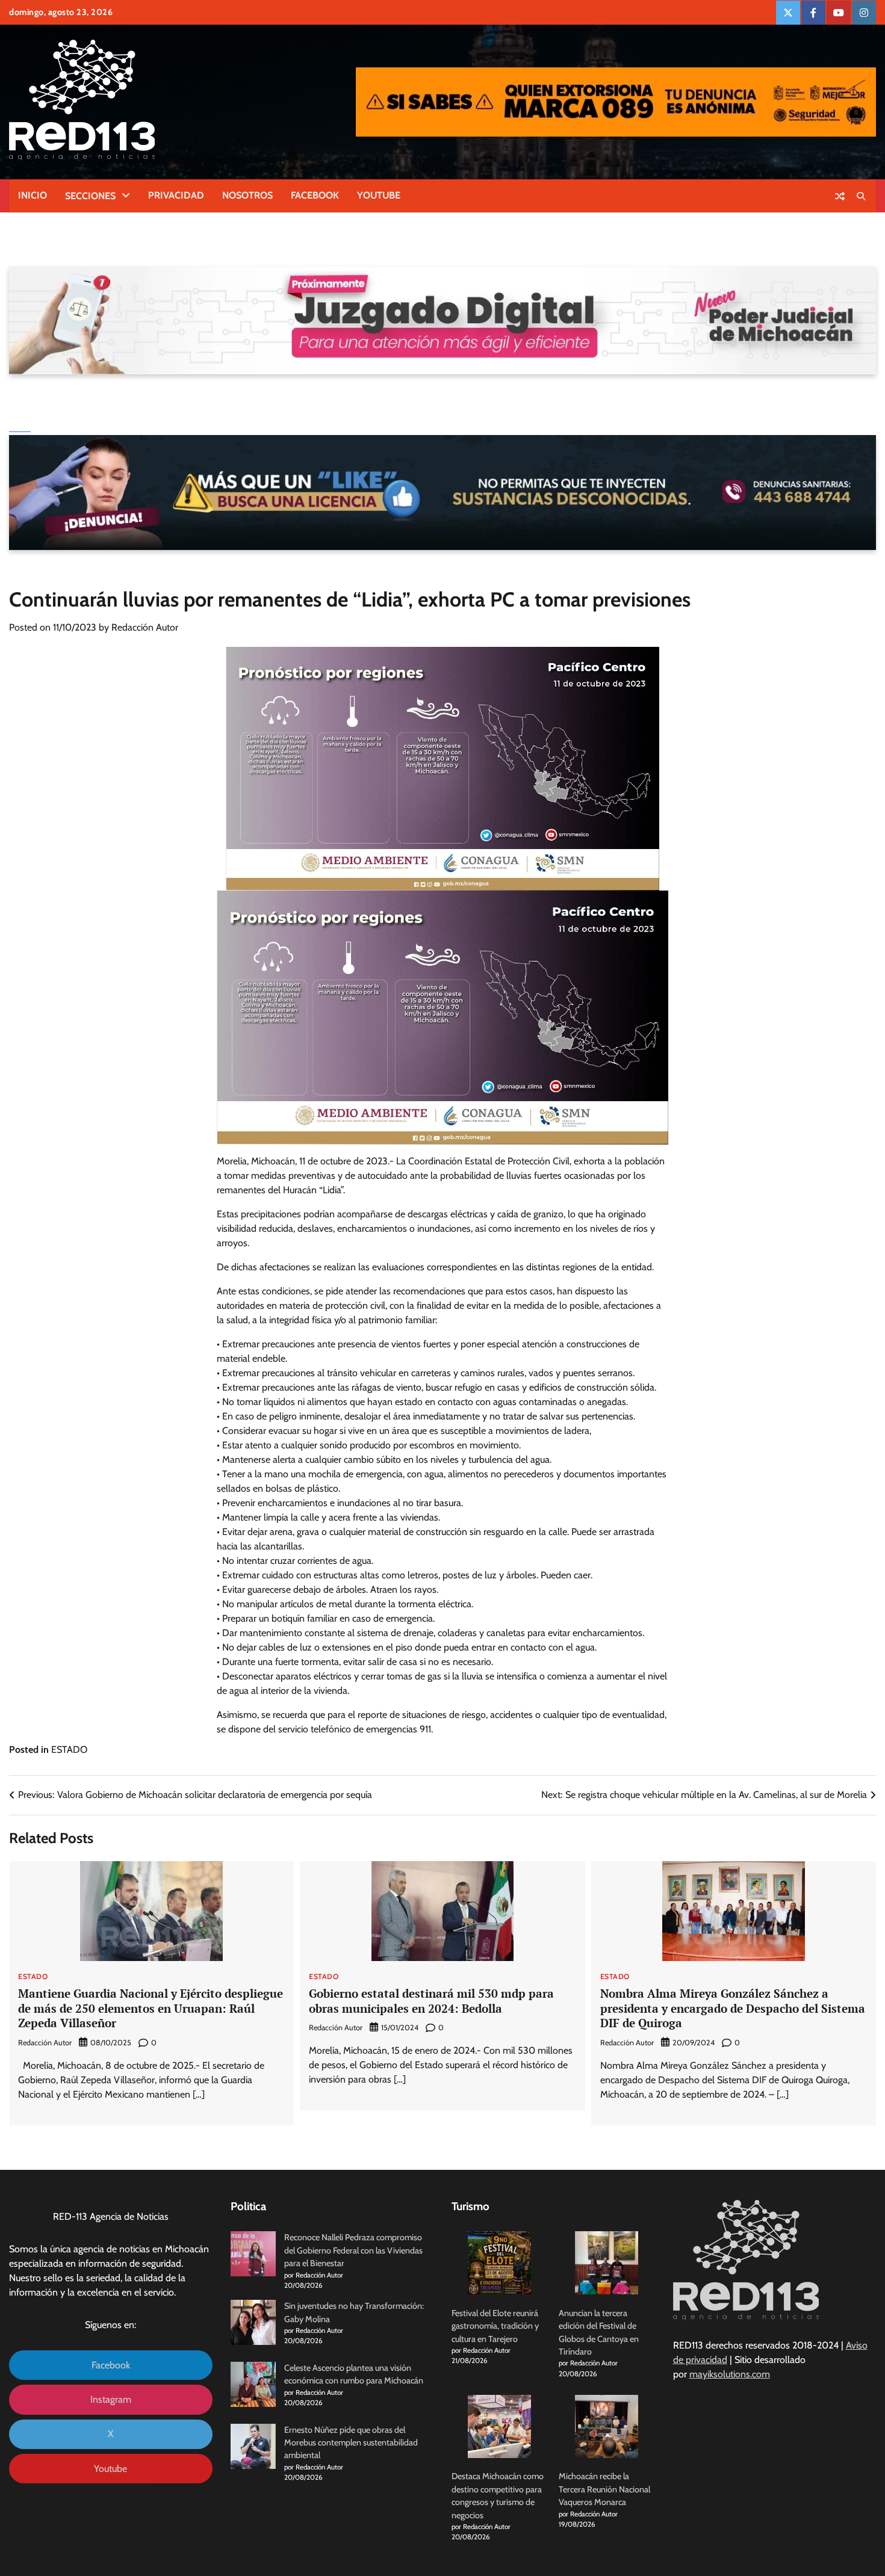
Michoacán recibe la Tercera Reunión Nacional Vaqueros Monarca (604, 2489)
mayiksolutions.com (730, 2374)
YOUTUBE (379, 195)
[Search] (861, 196)
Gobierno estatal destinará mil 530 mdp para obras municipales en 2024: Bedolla (431, 2001)
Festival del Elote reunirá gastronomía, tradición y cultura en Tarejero (495, 2326)
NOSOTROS (247, 195)
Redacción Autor (145, 627)
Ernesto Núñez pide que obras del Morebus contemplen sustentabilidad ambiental (351, 2443)
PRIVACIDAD (176, 195)
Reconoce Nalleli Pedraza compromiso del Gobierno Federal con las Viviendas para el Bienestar (353, 2250)
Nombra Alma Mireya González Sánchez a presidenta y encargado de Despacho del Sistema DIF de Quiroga (733, 2008)
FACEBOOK (315, 195)
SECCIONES (90, 196)
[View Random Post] (840, 196)
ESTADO (69, 1750)
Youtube (110, 2469)
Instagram (111, 2399)
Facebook (111, 2365)
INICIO (33, 195)
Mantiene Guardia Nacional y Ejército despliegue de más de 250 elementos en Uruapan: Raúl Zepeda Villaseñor (151, 2008)
